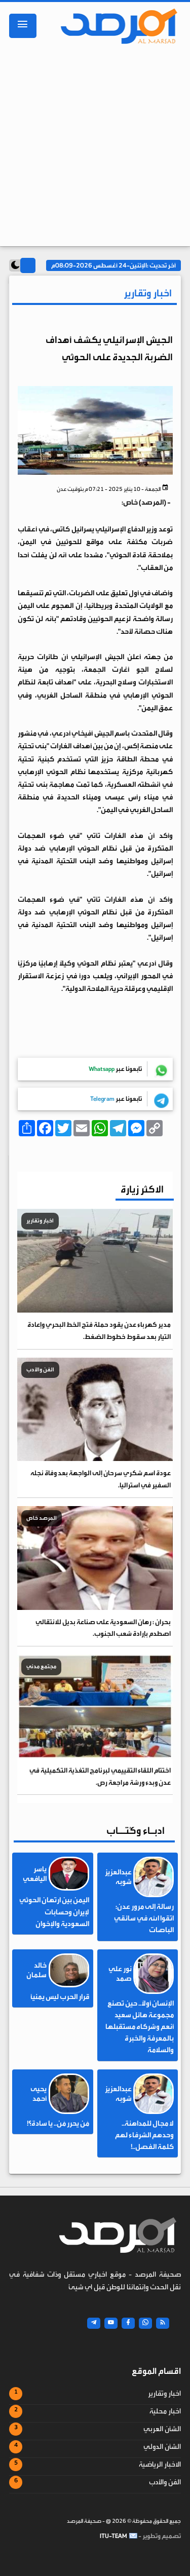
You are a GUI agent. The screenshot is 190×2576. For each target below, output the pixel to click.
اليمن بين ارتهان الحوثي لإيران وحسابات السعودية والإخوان (54, 1912)
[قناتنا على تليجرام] (94, 2323)
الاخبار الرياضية (160, 2465)
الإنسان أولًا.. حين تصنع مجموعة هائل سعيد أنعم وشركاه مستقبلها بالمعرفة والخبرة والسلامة (140, 2027)
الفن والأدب (165, 2482)
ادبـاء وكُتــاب (136, 1831)
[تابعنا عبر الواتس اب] (145, 2323)
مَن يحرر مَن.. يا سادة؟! (58, 2124)
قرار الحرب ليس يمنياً (60, 1997)
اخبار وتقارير (164, 2394)
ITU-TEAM (113, 2536)
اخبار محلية (165, 2411)
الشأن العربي (162, 2429)
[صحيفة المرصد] (116, 26)
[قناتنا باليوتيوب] (111, 2323)
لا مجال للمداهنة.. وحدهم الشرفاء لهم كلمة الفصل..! (144, 2135)
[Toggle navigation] (23, 26)
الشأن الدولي (162, 2447)
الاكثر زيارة (142, 1189)
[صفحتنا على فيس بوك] (128, 2323)
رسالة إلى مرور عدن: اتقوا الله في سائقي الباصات (144, 1918)
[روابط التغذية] (163, 2323)
